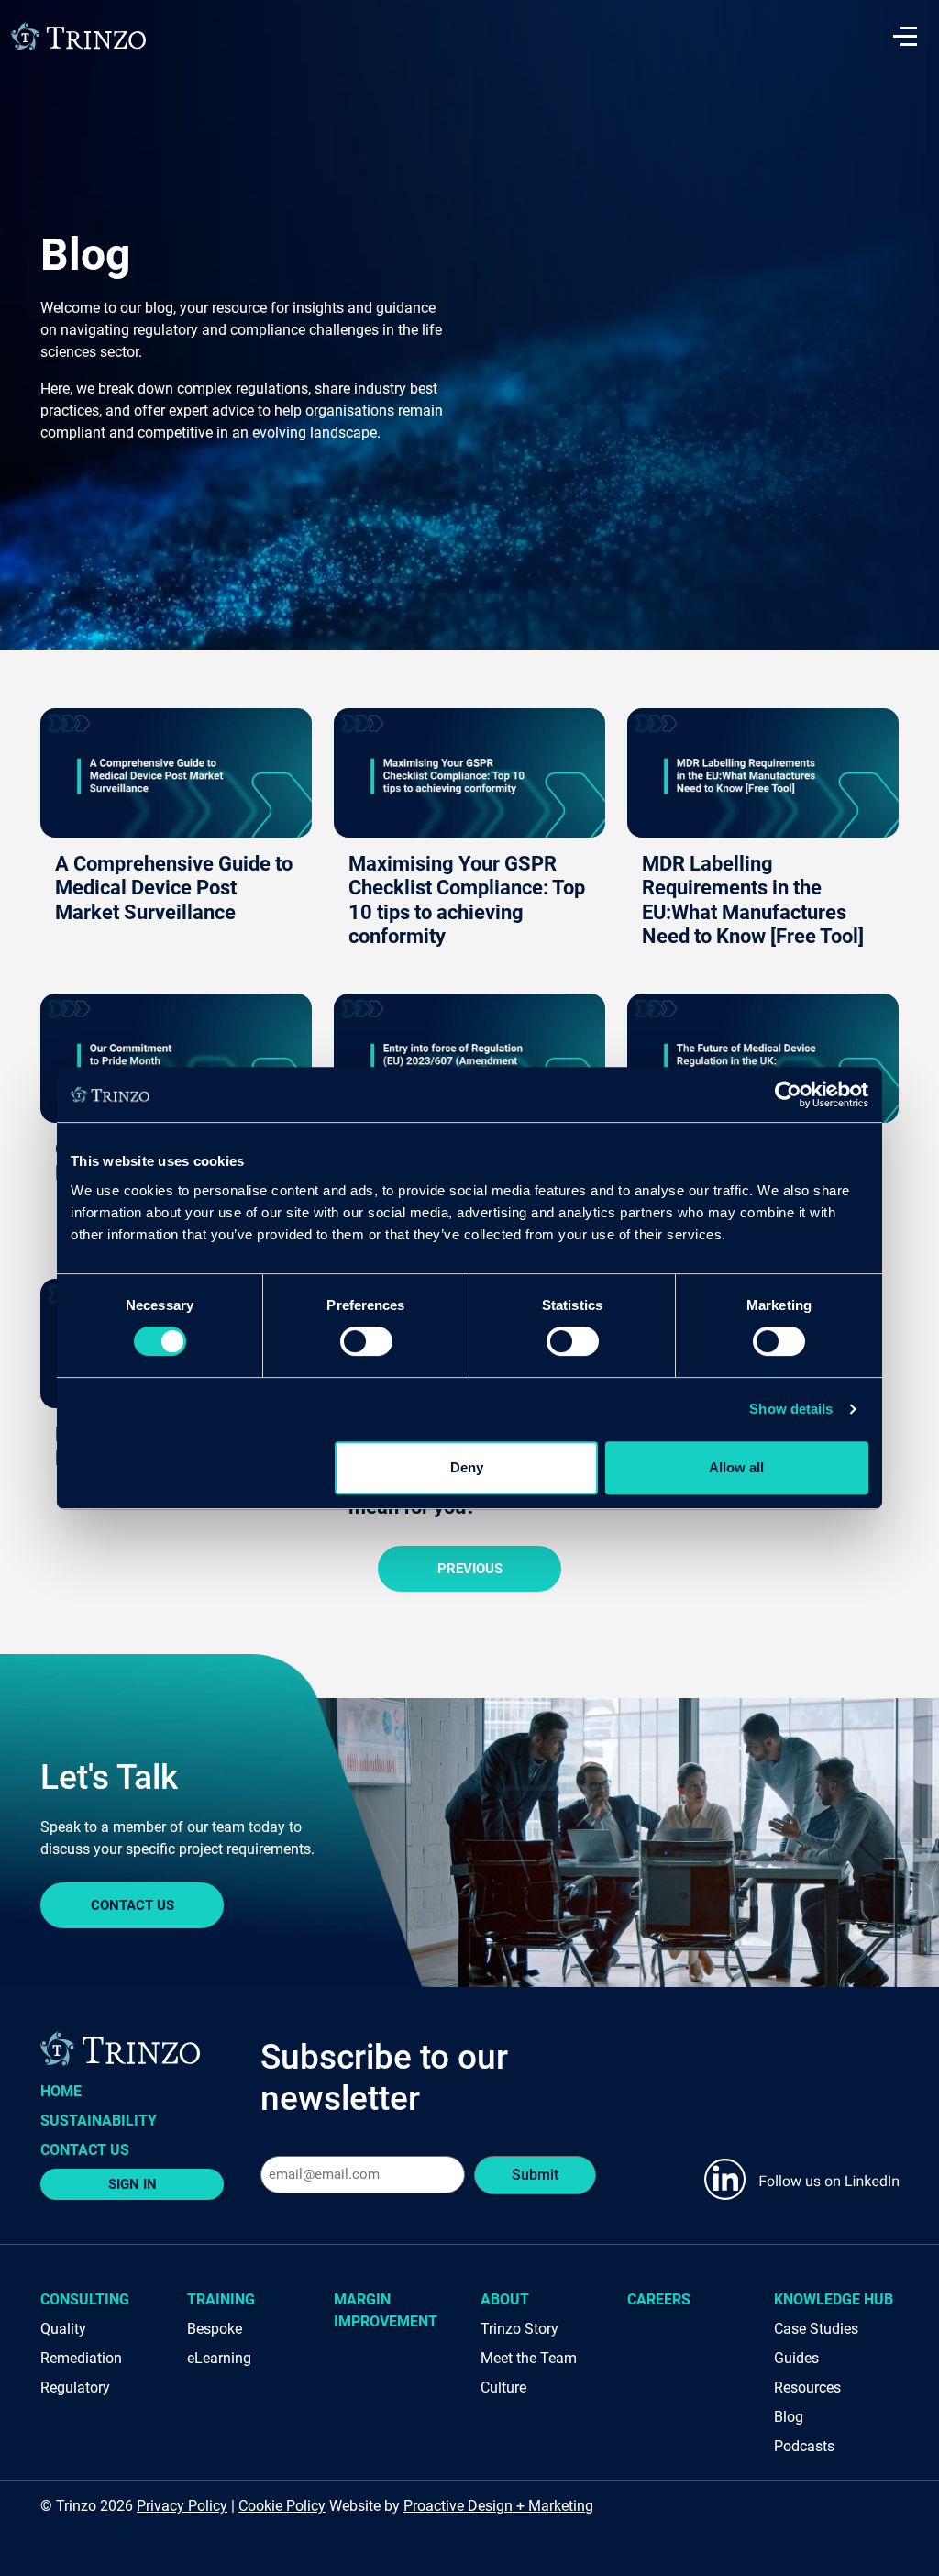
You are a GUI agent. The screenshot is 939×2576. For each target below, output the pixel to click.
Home (61, 2091)
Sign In (133, 2184)
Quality (63, 2329)
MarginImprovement (386, 2310)
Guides (796, 2358)
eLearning (219, 2358)
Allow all (736, 1467)
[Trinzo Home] (78, 35)
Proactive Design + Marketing (498, 2506)
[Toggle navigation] (905, 37)
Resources (807, 2387)
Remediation (81, 2358)
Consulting (85, 2299)
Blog (789, 2417)
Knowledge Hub (834, 2299)
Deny (467, 1467)
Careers (659, 2299)
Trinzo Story (519, 2329)
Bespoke (215, 2329)
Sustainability (99, 2121)
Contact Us (133, 1905)
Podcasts (804, 2446)
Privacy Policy (182, 2506)
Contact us (85, 2150)
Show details (791, 1409)
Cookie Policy (282, 2506)
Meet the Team (529, 2358)
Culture (503, 2387)
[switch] (366, 1341)
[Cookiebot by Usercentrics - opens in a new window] (788, 1094)
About (505, 2299)
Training (221, 2299)
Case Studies (816, 2329)
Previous (470, 1569)
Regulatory (75, 2387)
